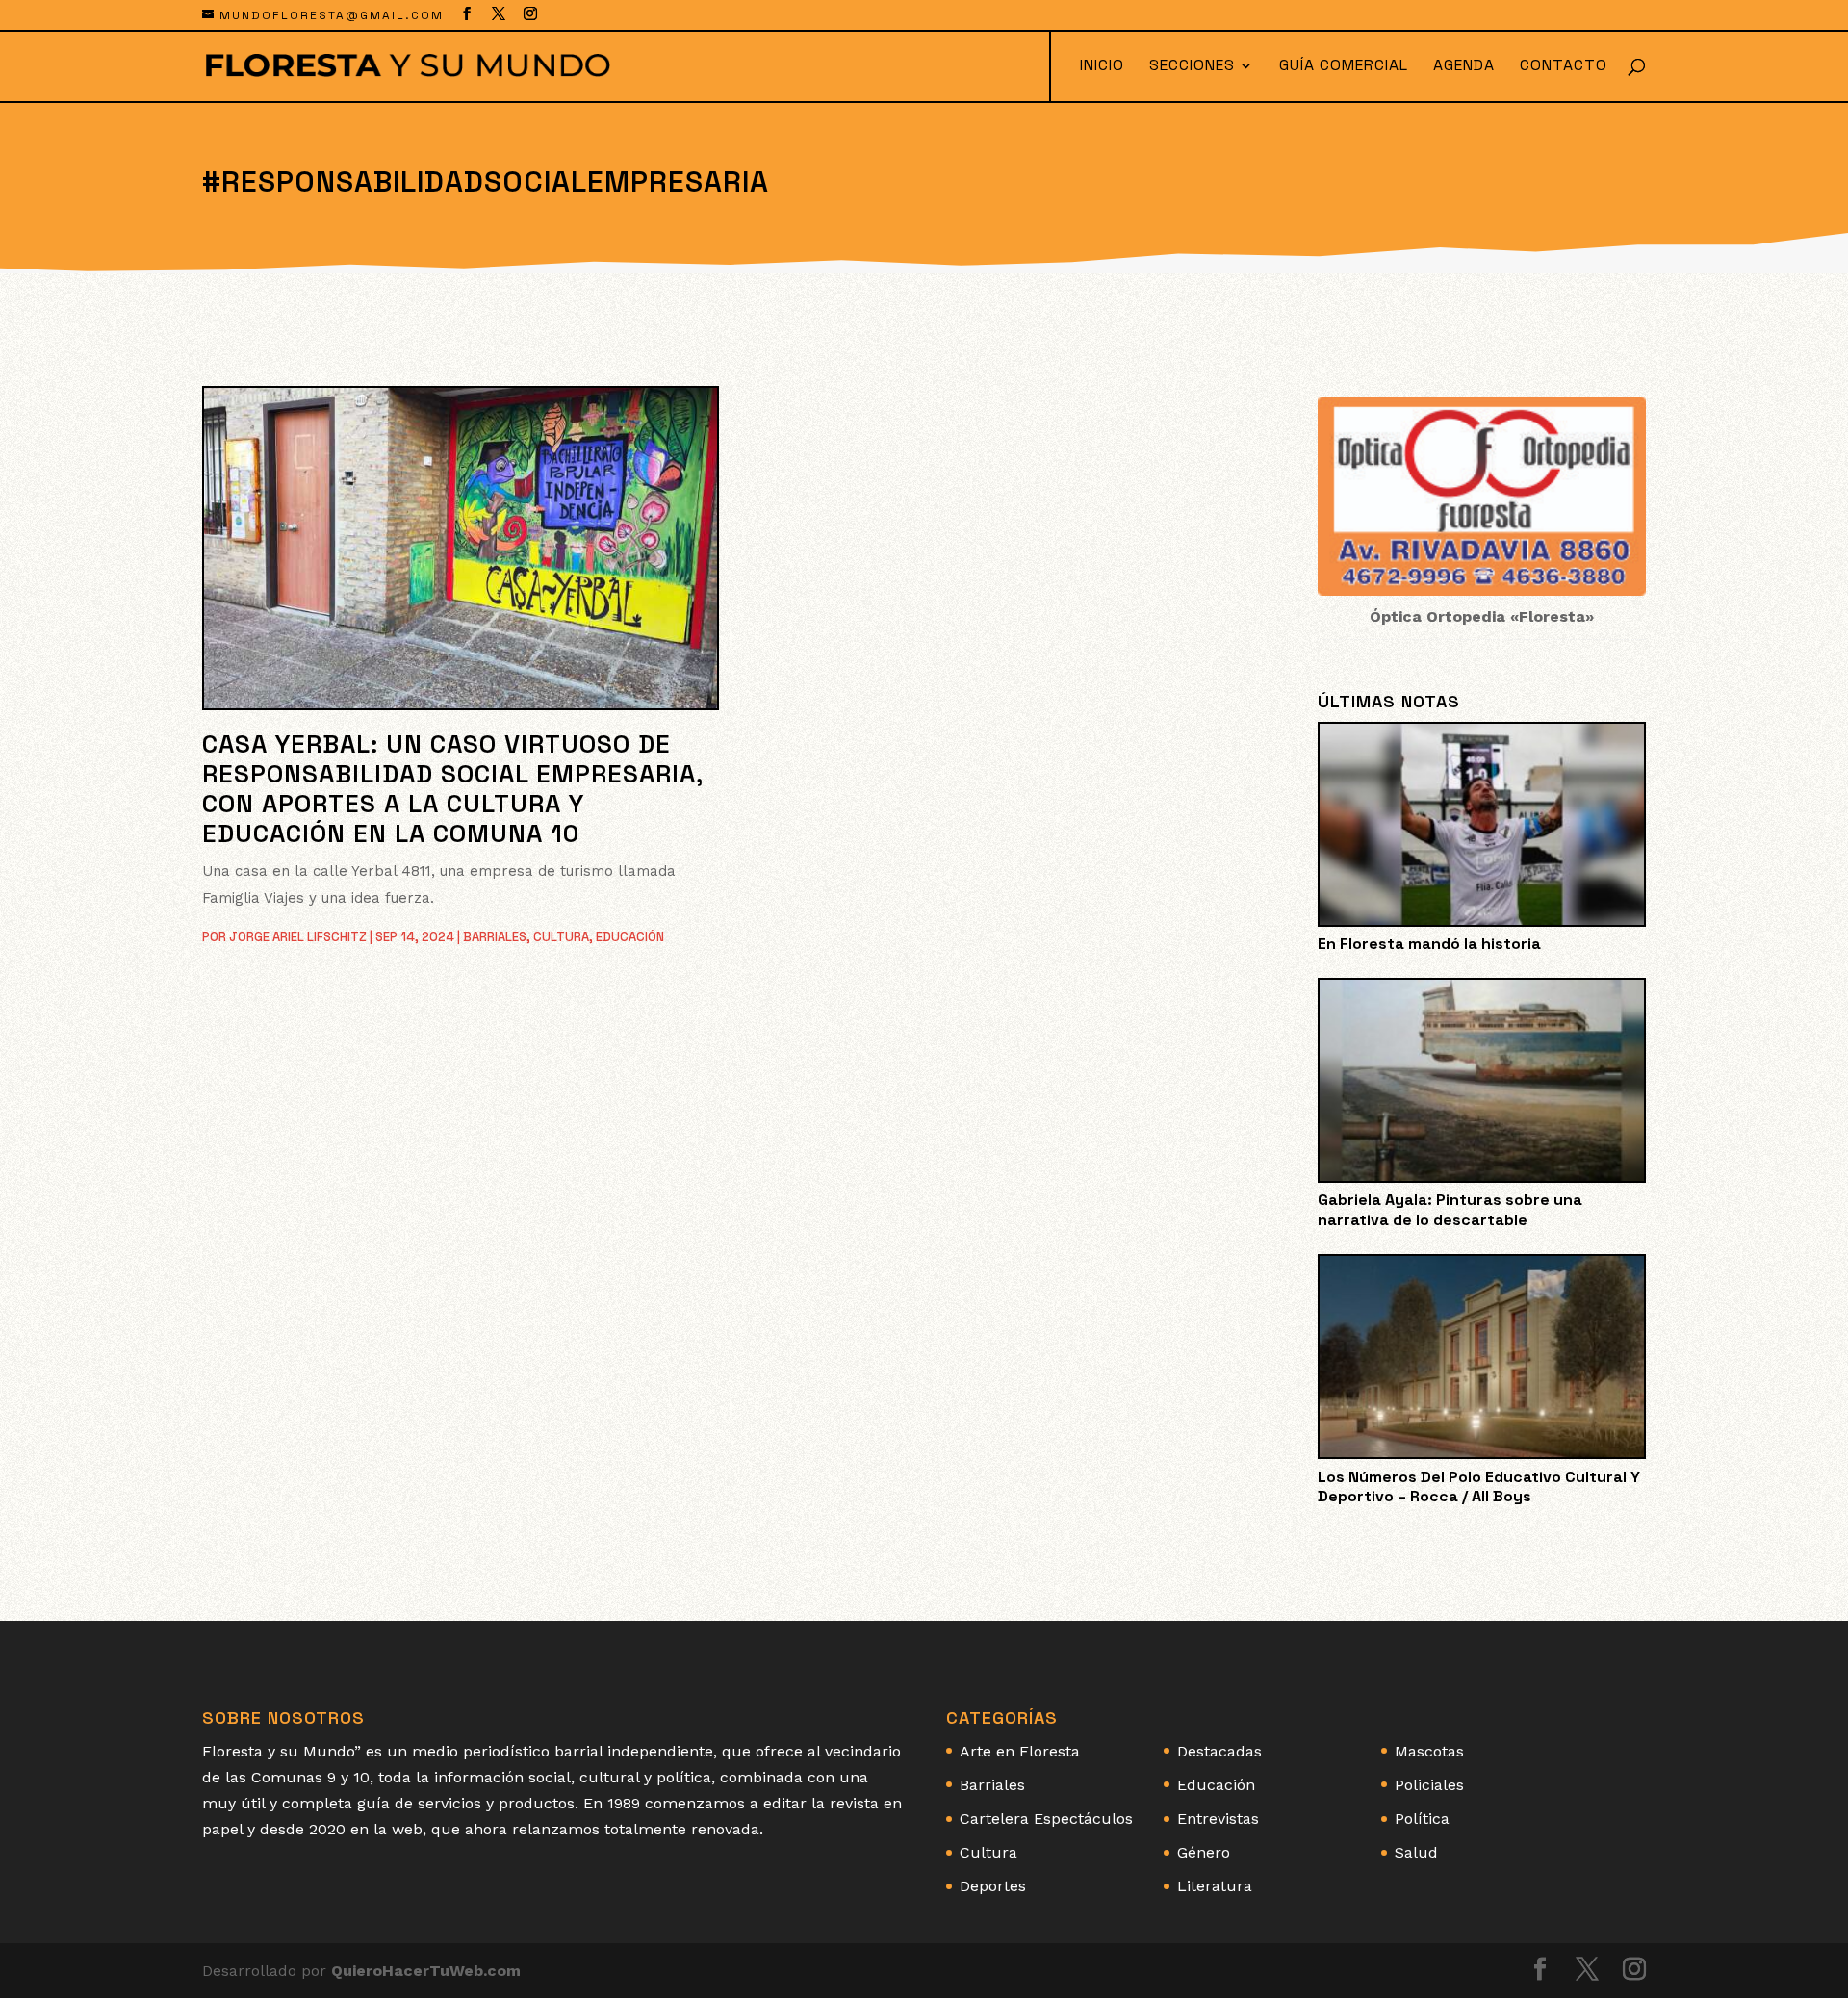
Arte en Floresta (1020, 1751)
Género (1204, 1852)
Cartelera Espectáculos (1046, 1819)
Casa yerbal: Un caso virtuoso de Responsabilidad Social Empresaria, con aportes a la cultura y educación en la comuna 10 (452, 789)
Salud (1416, 1852)
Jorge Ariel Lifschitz (298, 937)
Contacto (1564, 67)
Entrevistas (1218, 1819)
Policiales (1429, 1785)
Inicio (1102, 67)
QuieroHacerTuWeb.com (426, 1971)
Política (1422, 1819)
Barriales (495, 937)
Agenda (1464, 67)
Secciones (1192, 67)
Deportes (993, 1886)
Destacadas (1219, 1751)
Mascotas (1429, 1751)
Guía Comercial (1344, 67)
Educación (630, 937)
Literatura (1215, 1886)
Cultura (561, 937)
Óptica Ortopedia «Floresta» (1482, 616)
